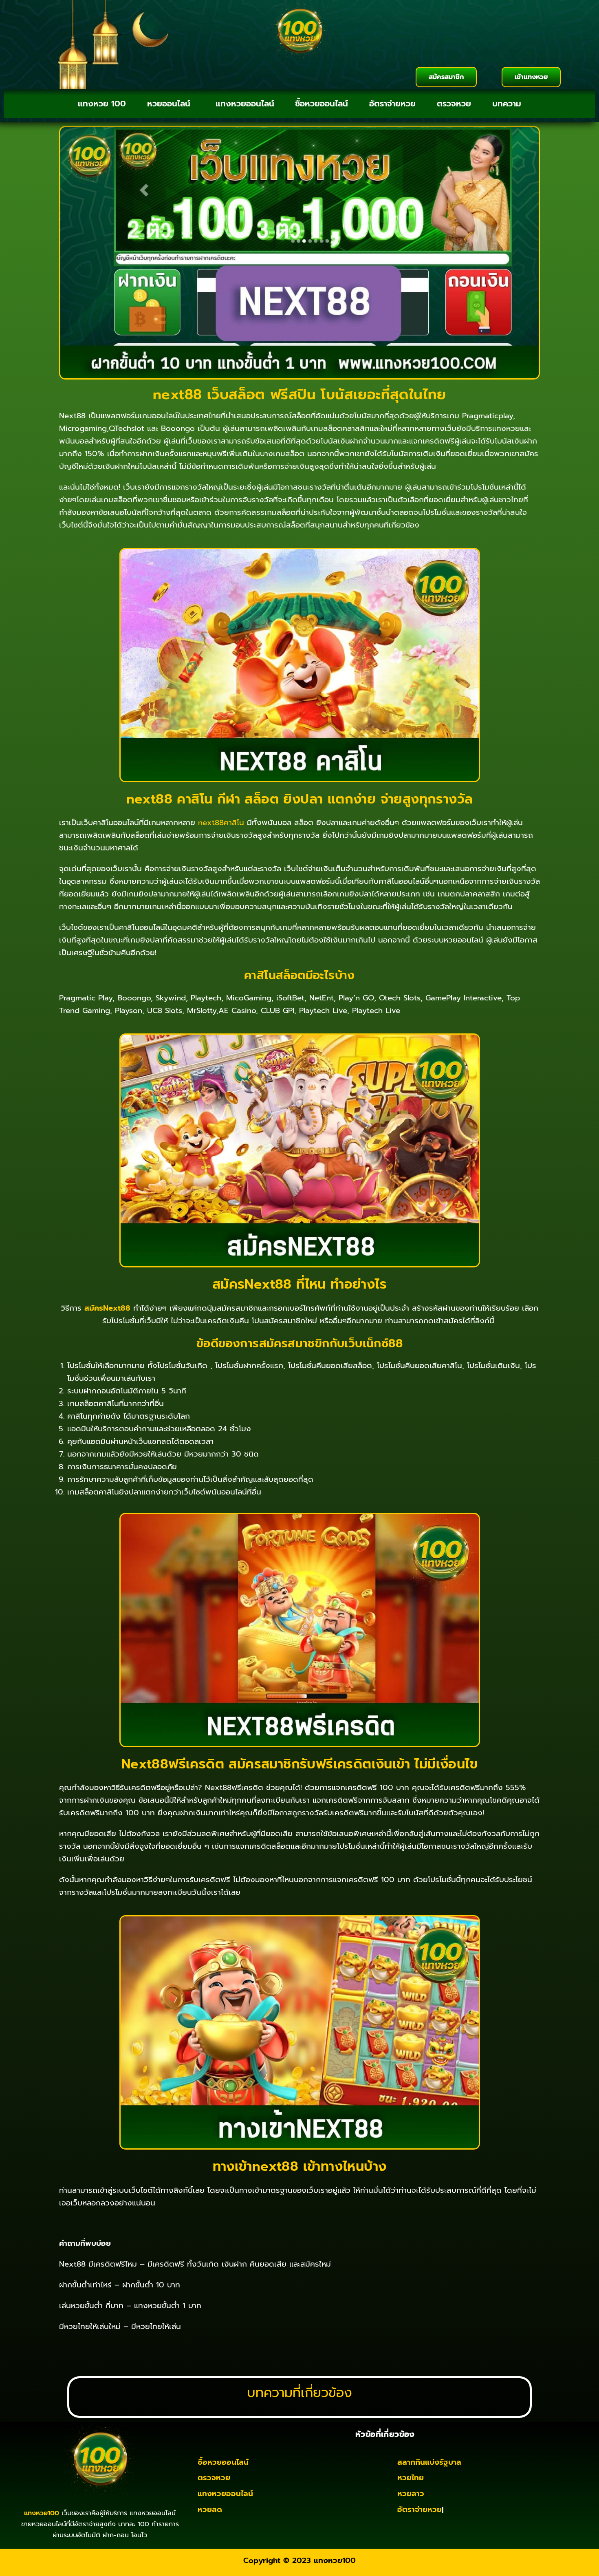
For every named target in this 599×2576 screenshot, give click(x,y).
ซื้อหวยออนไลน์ (322, 104)
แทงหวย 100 (102, 104)
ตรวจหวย (454, 104)
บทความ (507, 104)
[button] (171, 104)
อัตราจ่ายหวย (392, 104)
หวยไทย (411, 2478)
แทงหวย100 (335, 2561)
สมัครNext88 (107, 1308)
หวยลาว (411, 2494)
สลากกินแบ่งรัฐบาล (429, 2462)
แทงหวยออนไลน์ (245, 104)
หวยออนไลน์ (169, 104)
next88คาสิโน (221, 823)
